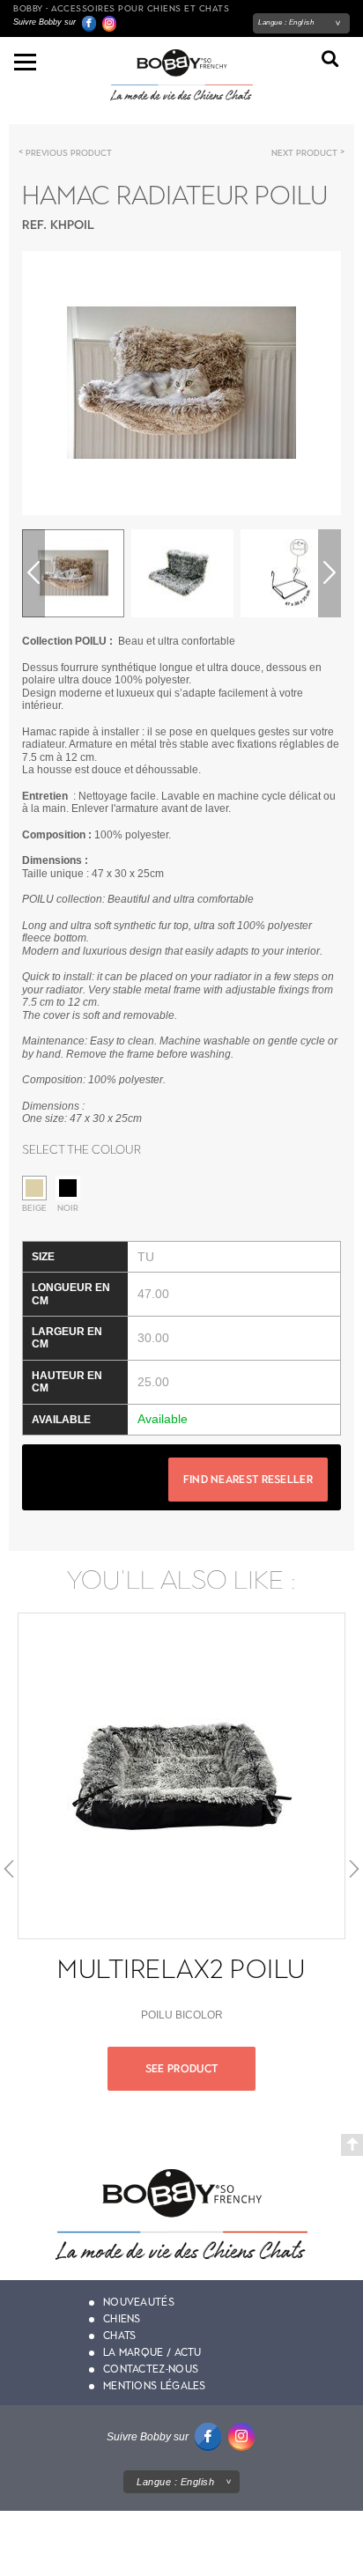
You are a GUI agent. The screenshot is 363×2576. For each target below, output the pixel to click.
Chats (120, 2336)
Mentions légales (155, 2386)
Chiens (122, 2319)
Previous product (69, 153)
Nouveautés (139, 2302)
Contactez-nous (151, 2369)
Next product (304, 153)
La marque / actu (152, 2352)
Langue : (286, 22)
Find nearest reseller (248, 1480)
